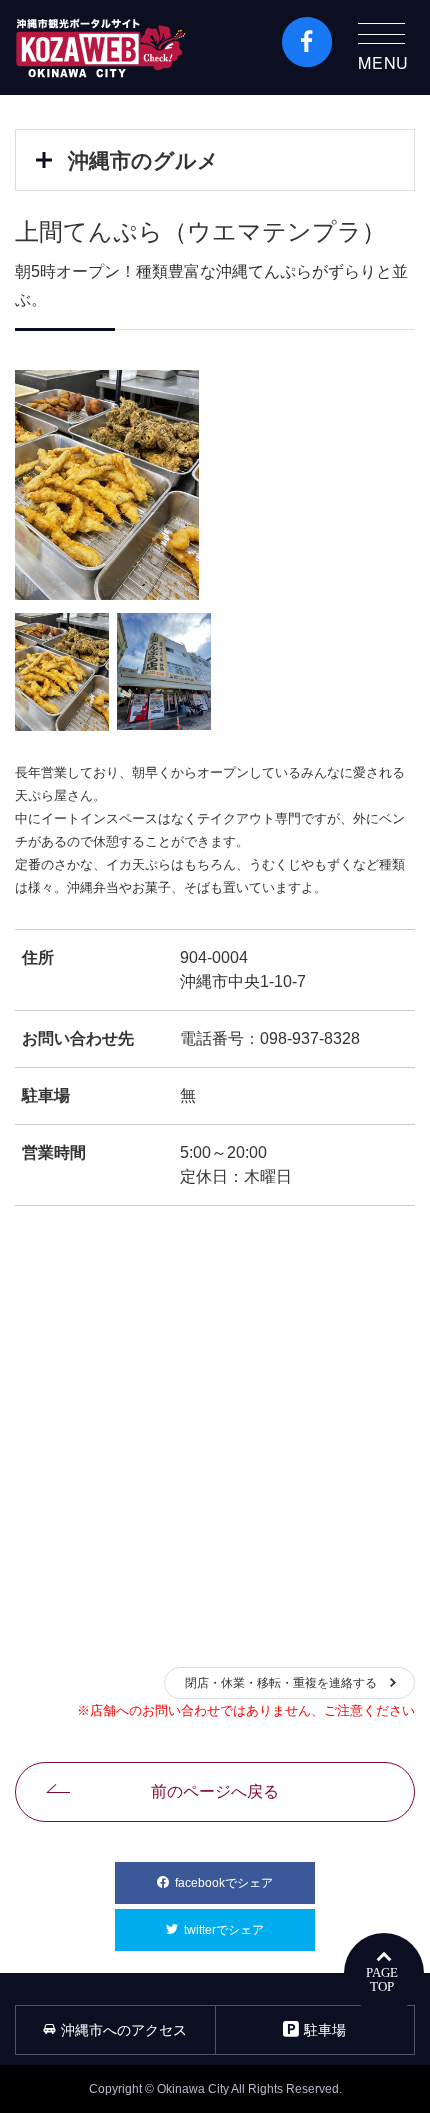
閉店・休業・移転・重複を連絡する (281, 1683)
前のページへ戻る (215, 1791)
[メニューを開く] (44, 160)
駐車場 (325, 2030)
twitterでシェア (249, 1930)
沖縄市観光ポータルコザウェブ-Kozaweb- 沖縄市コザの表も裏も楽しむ (101, 47)
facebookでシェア (245, 1883)
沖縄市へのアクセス (124, 2030)
